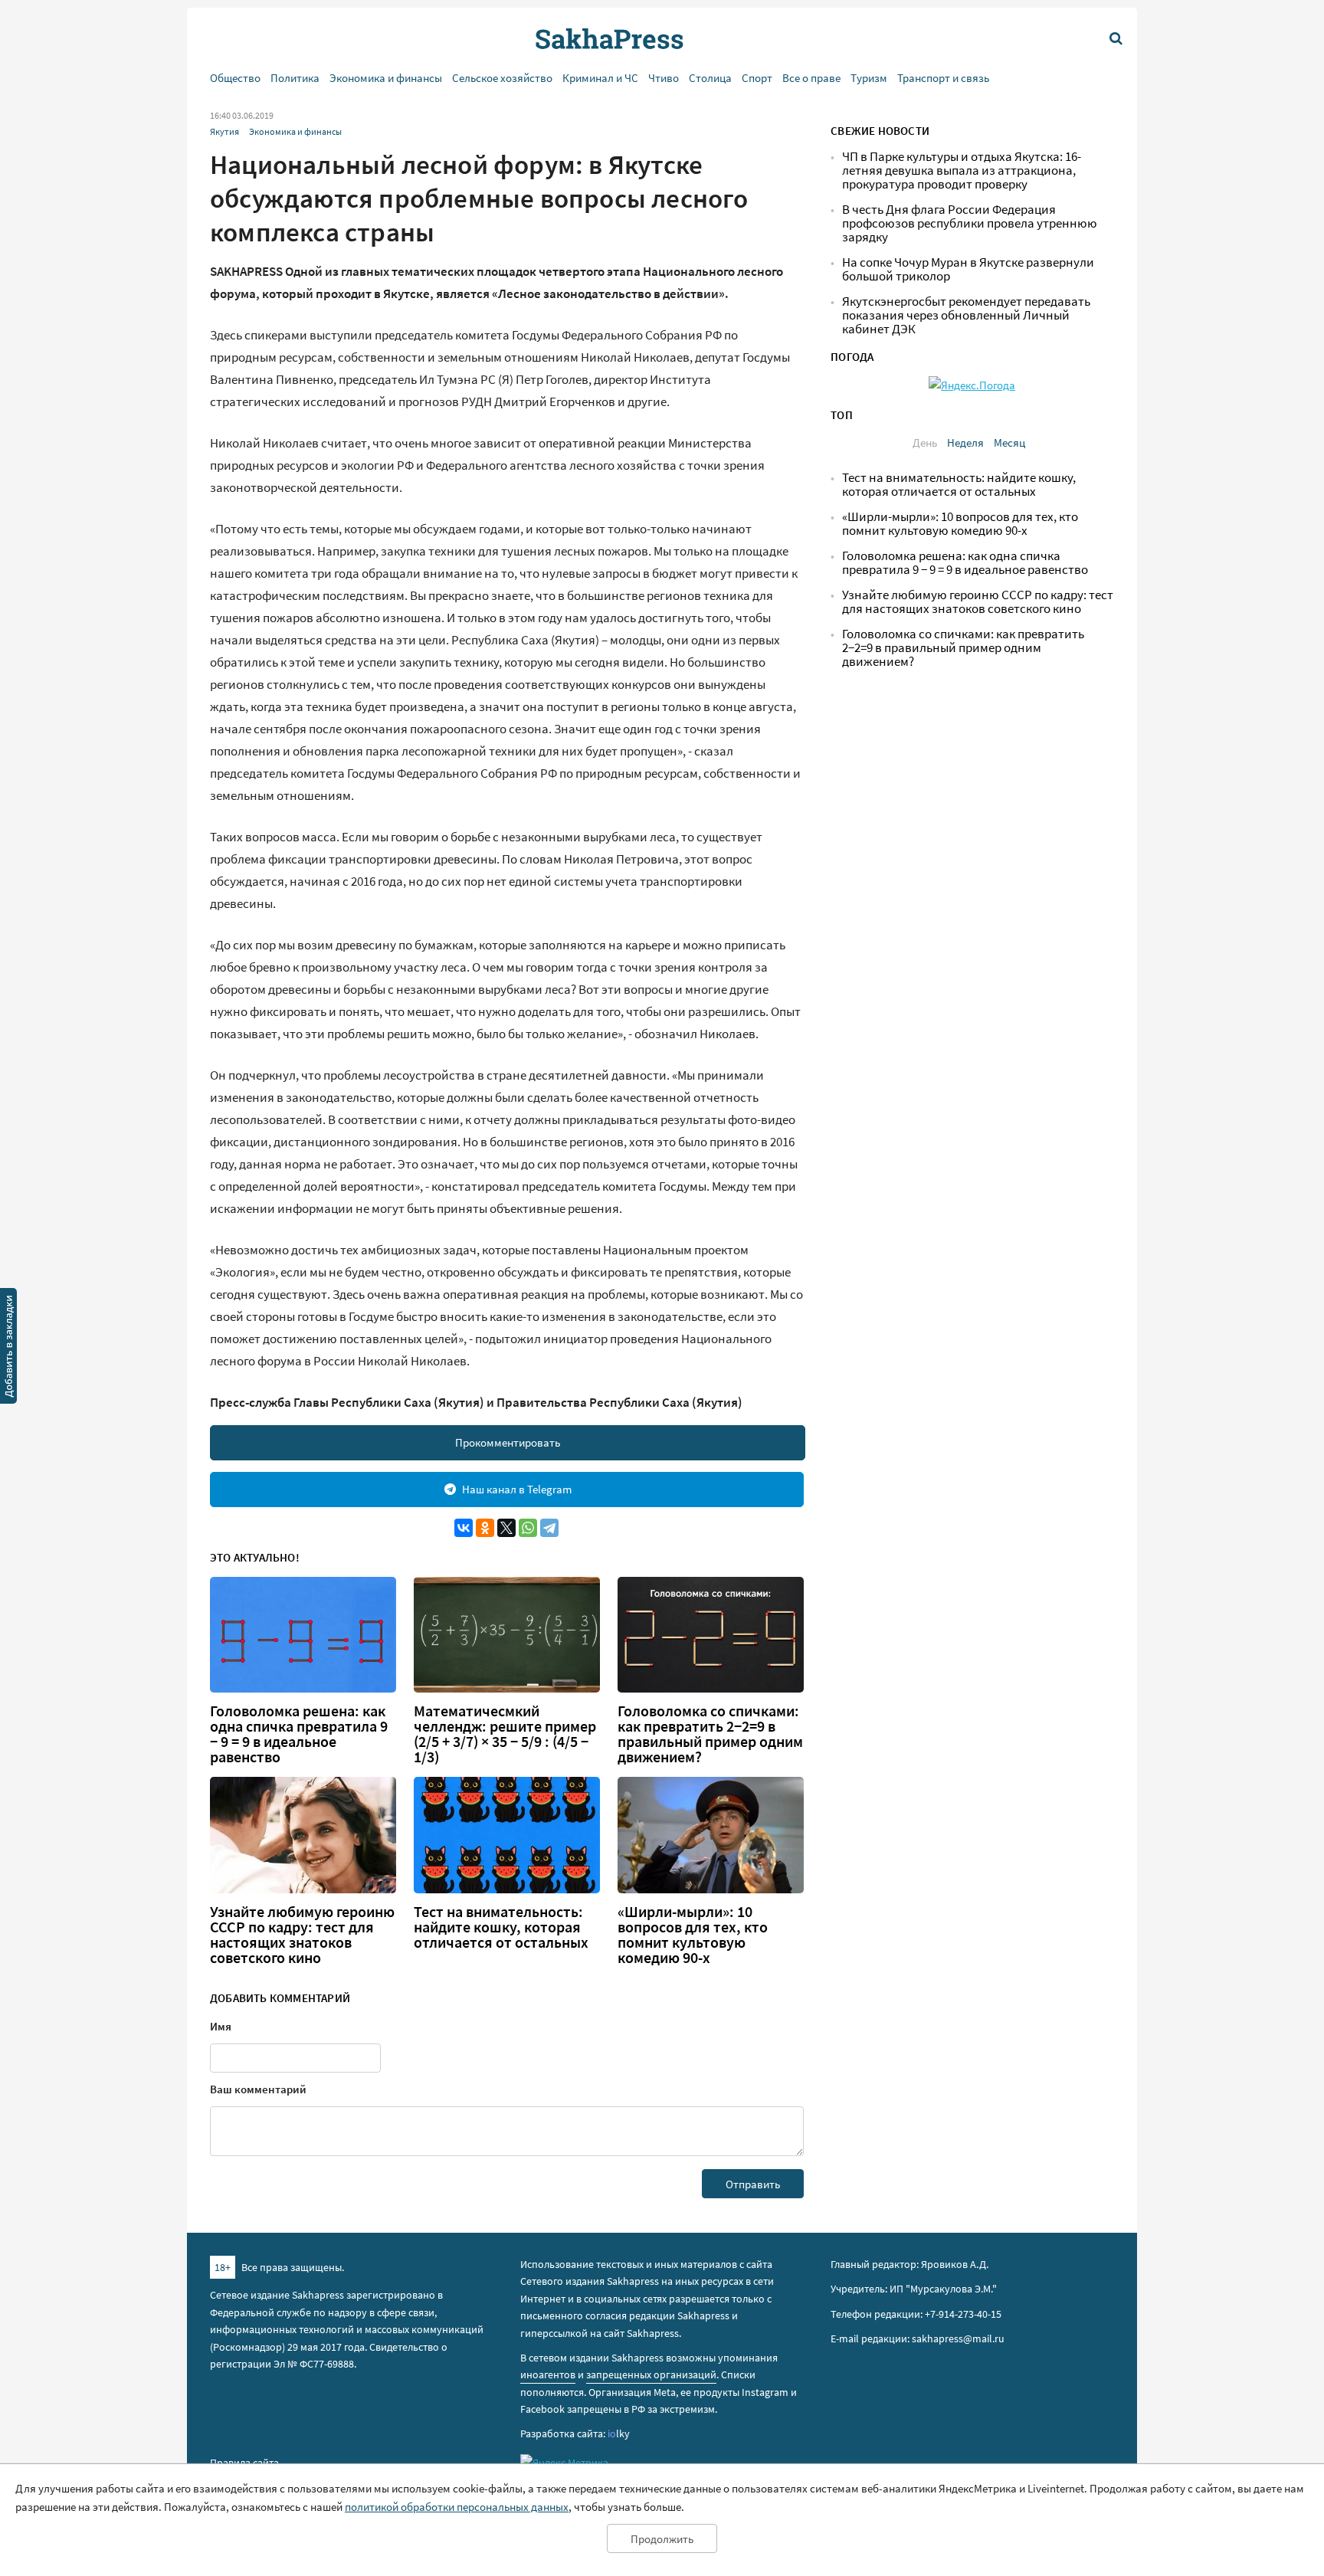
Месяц (1009, 442)
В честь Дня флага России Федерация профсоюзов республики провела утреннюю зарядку (970, 223)
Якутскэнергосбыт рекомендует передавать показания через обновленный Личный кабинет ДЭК (966, 315)
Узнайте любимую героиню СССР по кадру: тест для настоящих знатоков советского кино (302, 1935)
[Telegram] (549, 1528)
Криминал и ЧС (600, 78)
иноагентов (548, 2374)
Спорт (757, 78)
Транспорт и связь (943, 78)
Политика (295, 78)
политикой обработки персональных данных (457, 2507)
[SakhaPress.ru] (8, 1349)
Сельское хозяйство (502, 78)
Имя (221, 2026)
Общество (235, 78)
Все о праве (811, 78)
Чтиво (664, 78)
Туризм (869, 78)
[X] (506, 1528)
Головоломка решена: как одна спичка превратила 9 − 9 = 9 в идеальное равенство (299, 1734)
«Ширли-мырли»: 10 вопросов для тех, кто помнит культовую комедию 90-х (693, 1935)
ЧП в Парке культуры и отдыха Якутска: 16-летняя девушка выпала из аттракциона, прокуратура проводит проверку (962, 170)
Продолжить (662, 2539)
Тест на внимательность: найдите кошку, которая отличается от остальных (501, 1927)
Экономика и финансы (386, 78)
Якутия (224, 131)
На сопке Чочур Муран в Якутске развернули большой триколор (968, 269)
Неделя (965, 442)
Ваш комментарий (258, 2089)
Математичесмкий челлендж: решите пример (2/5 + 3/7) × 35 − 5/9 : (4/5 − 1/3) (505, 1734)
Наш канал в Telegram (517, 1489)
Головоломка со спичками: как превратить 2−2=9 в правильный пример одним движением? (710, 1734)
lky (619, 2433)
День (925, 442)
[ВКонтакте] (464, 1528)
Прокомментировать (508, 1442)
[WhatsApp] (528, 1528)
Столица (710, 78)
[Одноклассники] (485, 1528)
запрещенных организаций (651, 2374)
